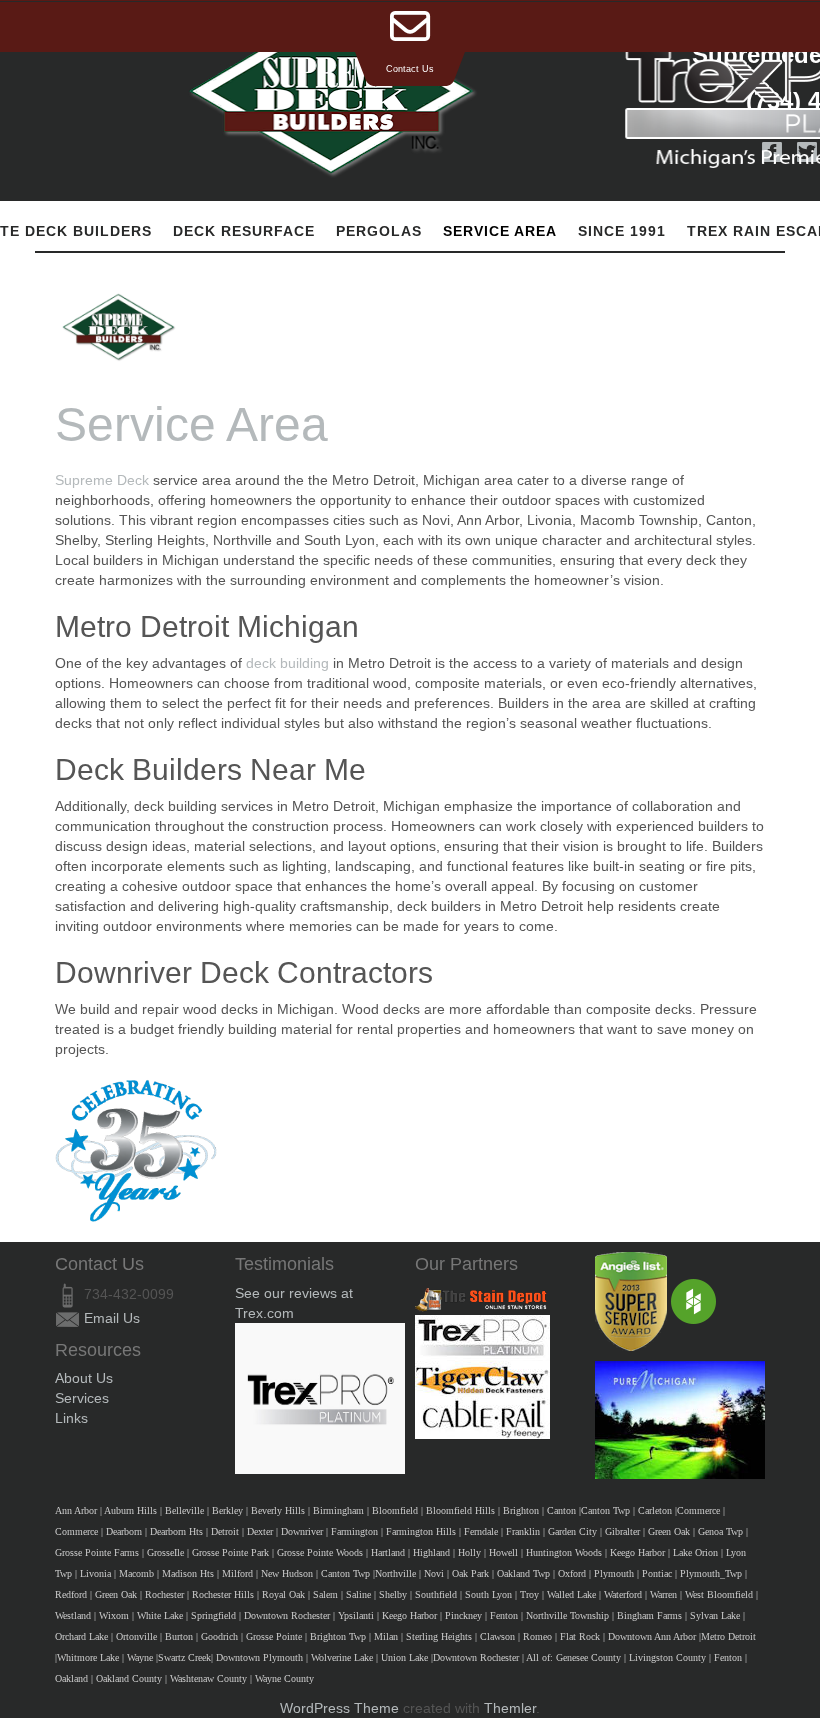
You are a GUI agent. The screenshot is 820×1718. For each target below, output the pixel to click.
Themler (510, 1708)
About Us (84, 1378)
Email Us (112, 1318)
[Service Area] (119, 327)
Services (82, 1398)
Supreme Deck (102, 480)
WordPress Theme (339, 1708)
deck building (287, 663)
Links (71, 1418)
